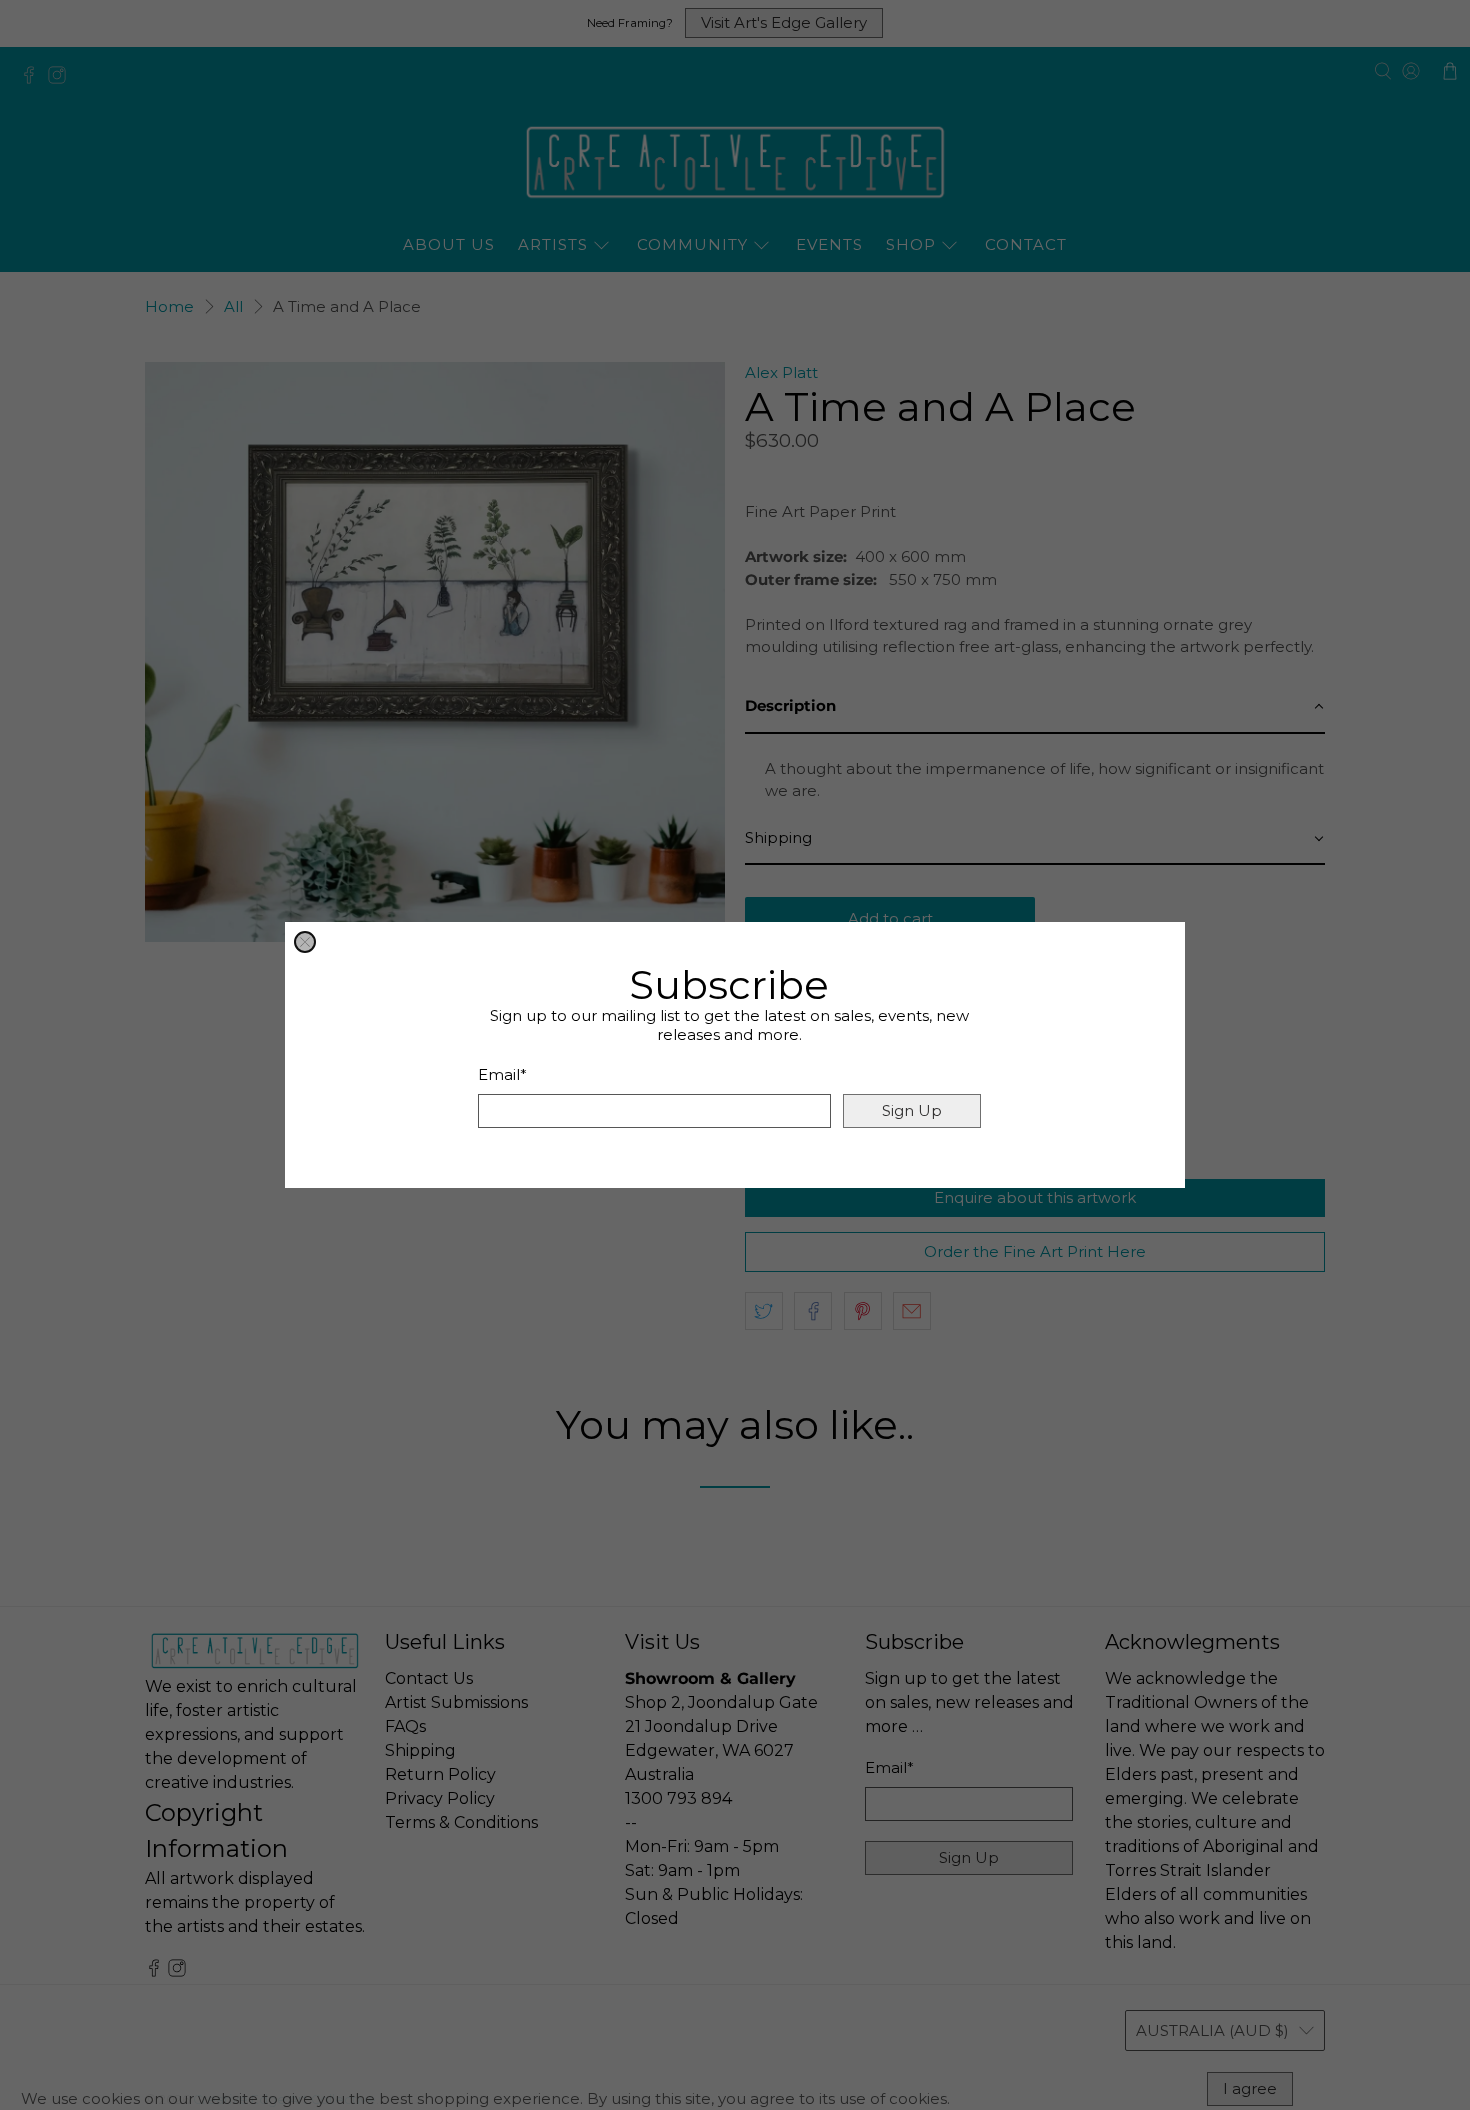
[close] (305, 942)
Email (502, 1074)
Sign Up (912, 1110)
